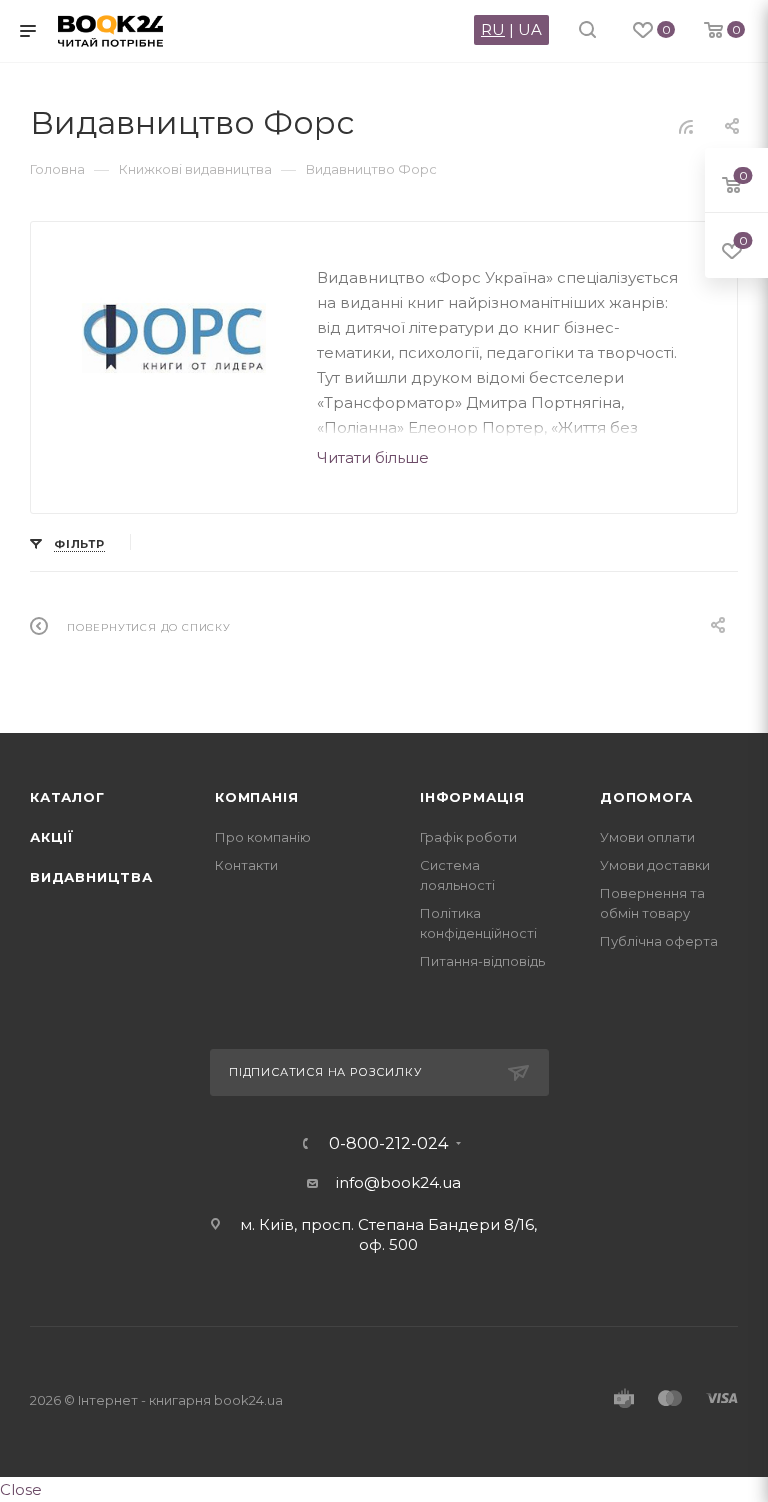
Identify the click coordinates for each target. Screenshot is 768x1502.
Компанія (256, 797)
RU (493, 29)
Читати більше (373, 457)
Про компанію (263, 837)
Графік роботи (468, 837)
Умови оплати (647, 837)
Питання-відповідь (482, 961)
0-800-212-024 (388, 1144)
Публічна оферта (659, 941)
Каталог (67, 797)
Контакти (246, 865)
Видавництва (91, 877)
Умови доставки (655, 865)
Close (21, 1489)
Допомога (646, 797)
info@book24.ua (398, 1182)
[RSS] (686, 126)
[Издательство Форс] (174, 338)
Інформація (472, 797)
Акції (52, 837)
